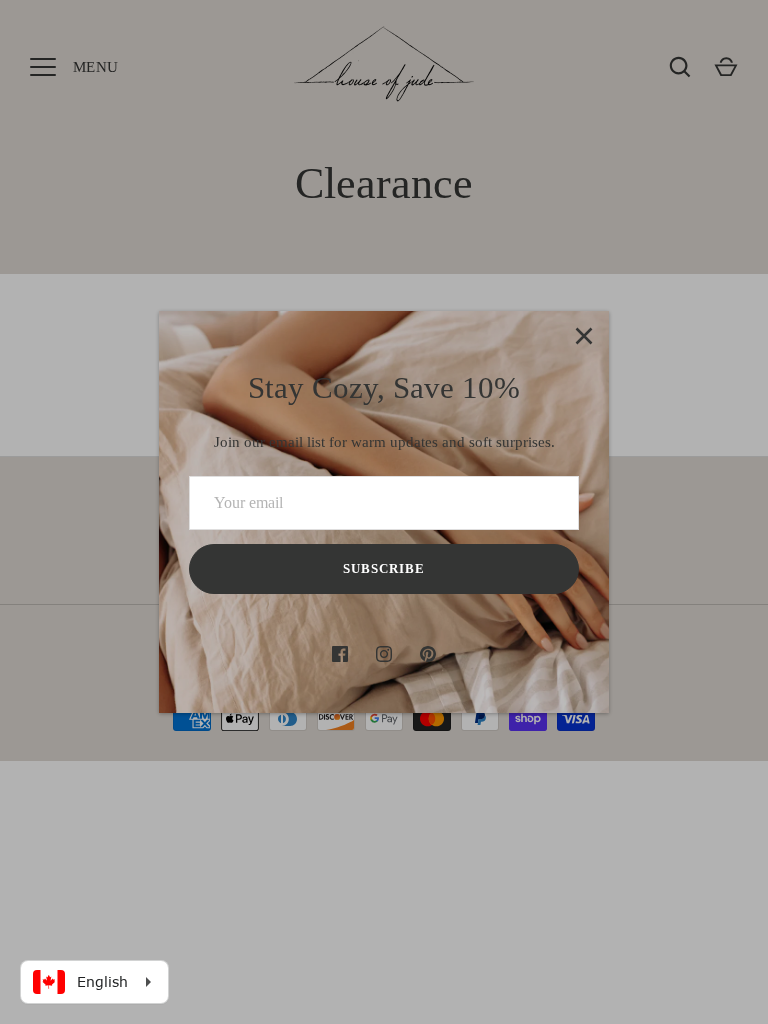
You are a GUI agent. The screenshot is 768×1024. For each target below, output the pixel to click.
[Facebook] (340, 654)
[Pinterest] (428, 654)
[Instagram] (384, 654)
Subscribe (384, 568)
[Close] (584, 336)
